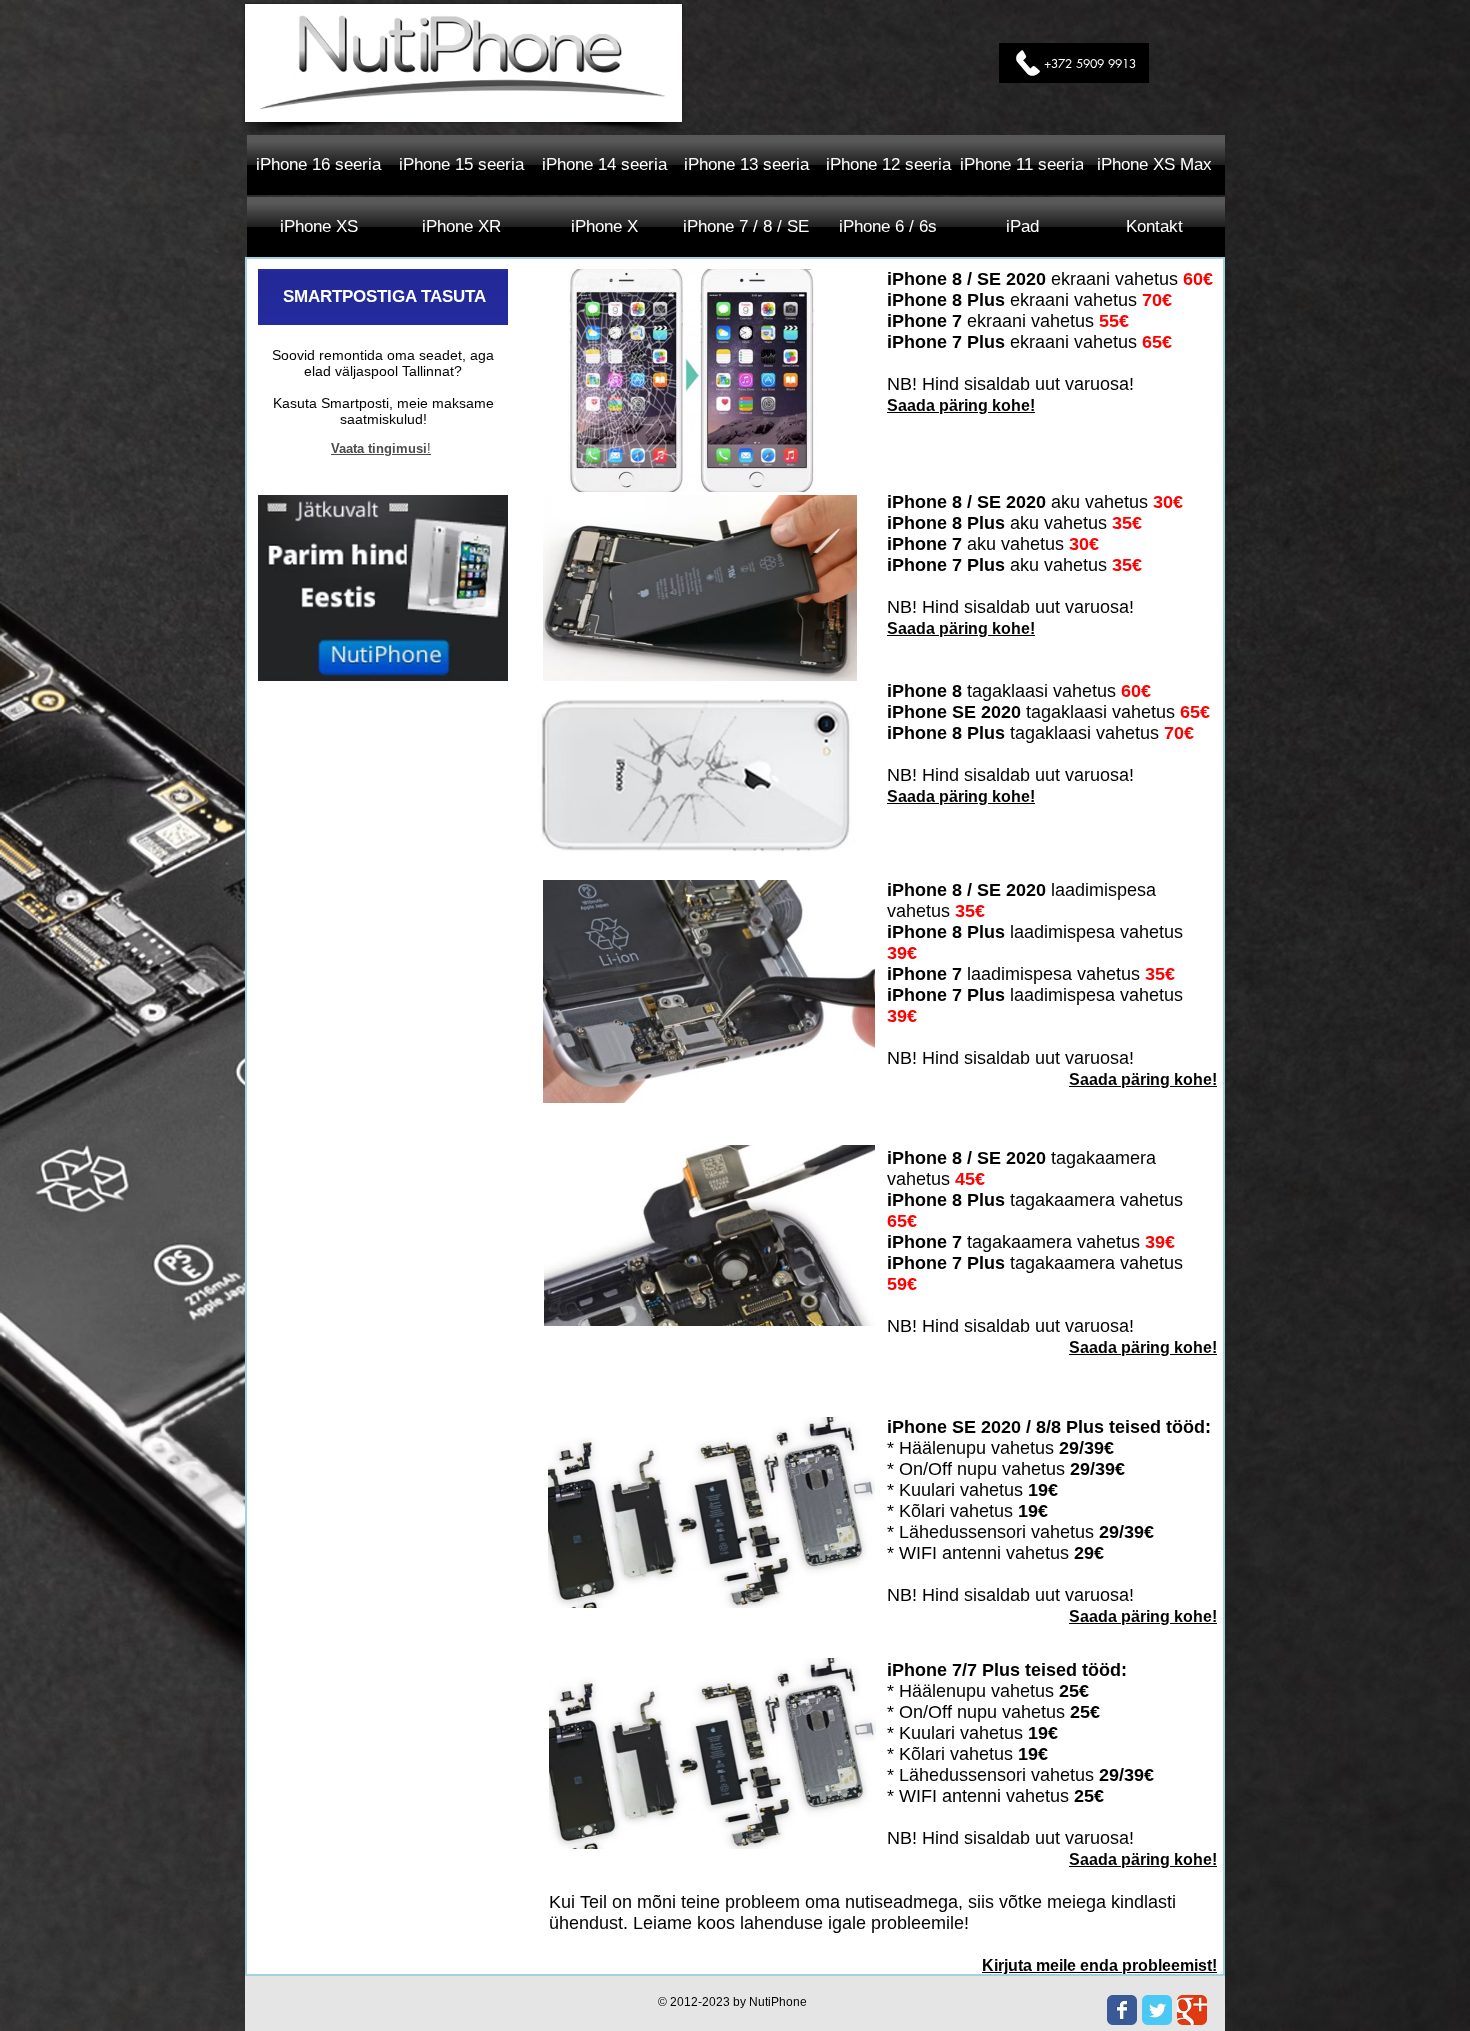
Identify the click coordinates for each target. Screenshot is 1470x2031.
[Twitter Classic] (1157, 2010)
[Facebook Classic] (1122, 2010)
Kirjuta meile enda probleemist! (1099, 1965)
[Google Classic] (1192, 2010)
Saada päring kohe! (961, 405)
